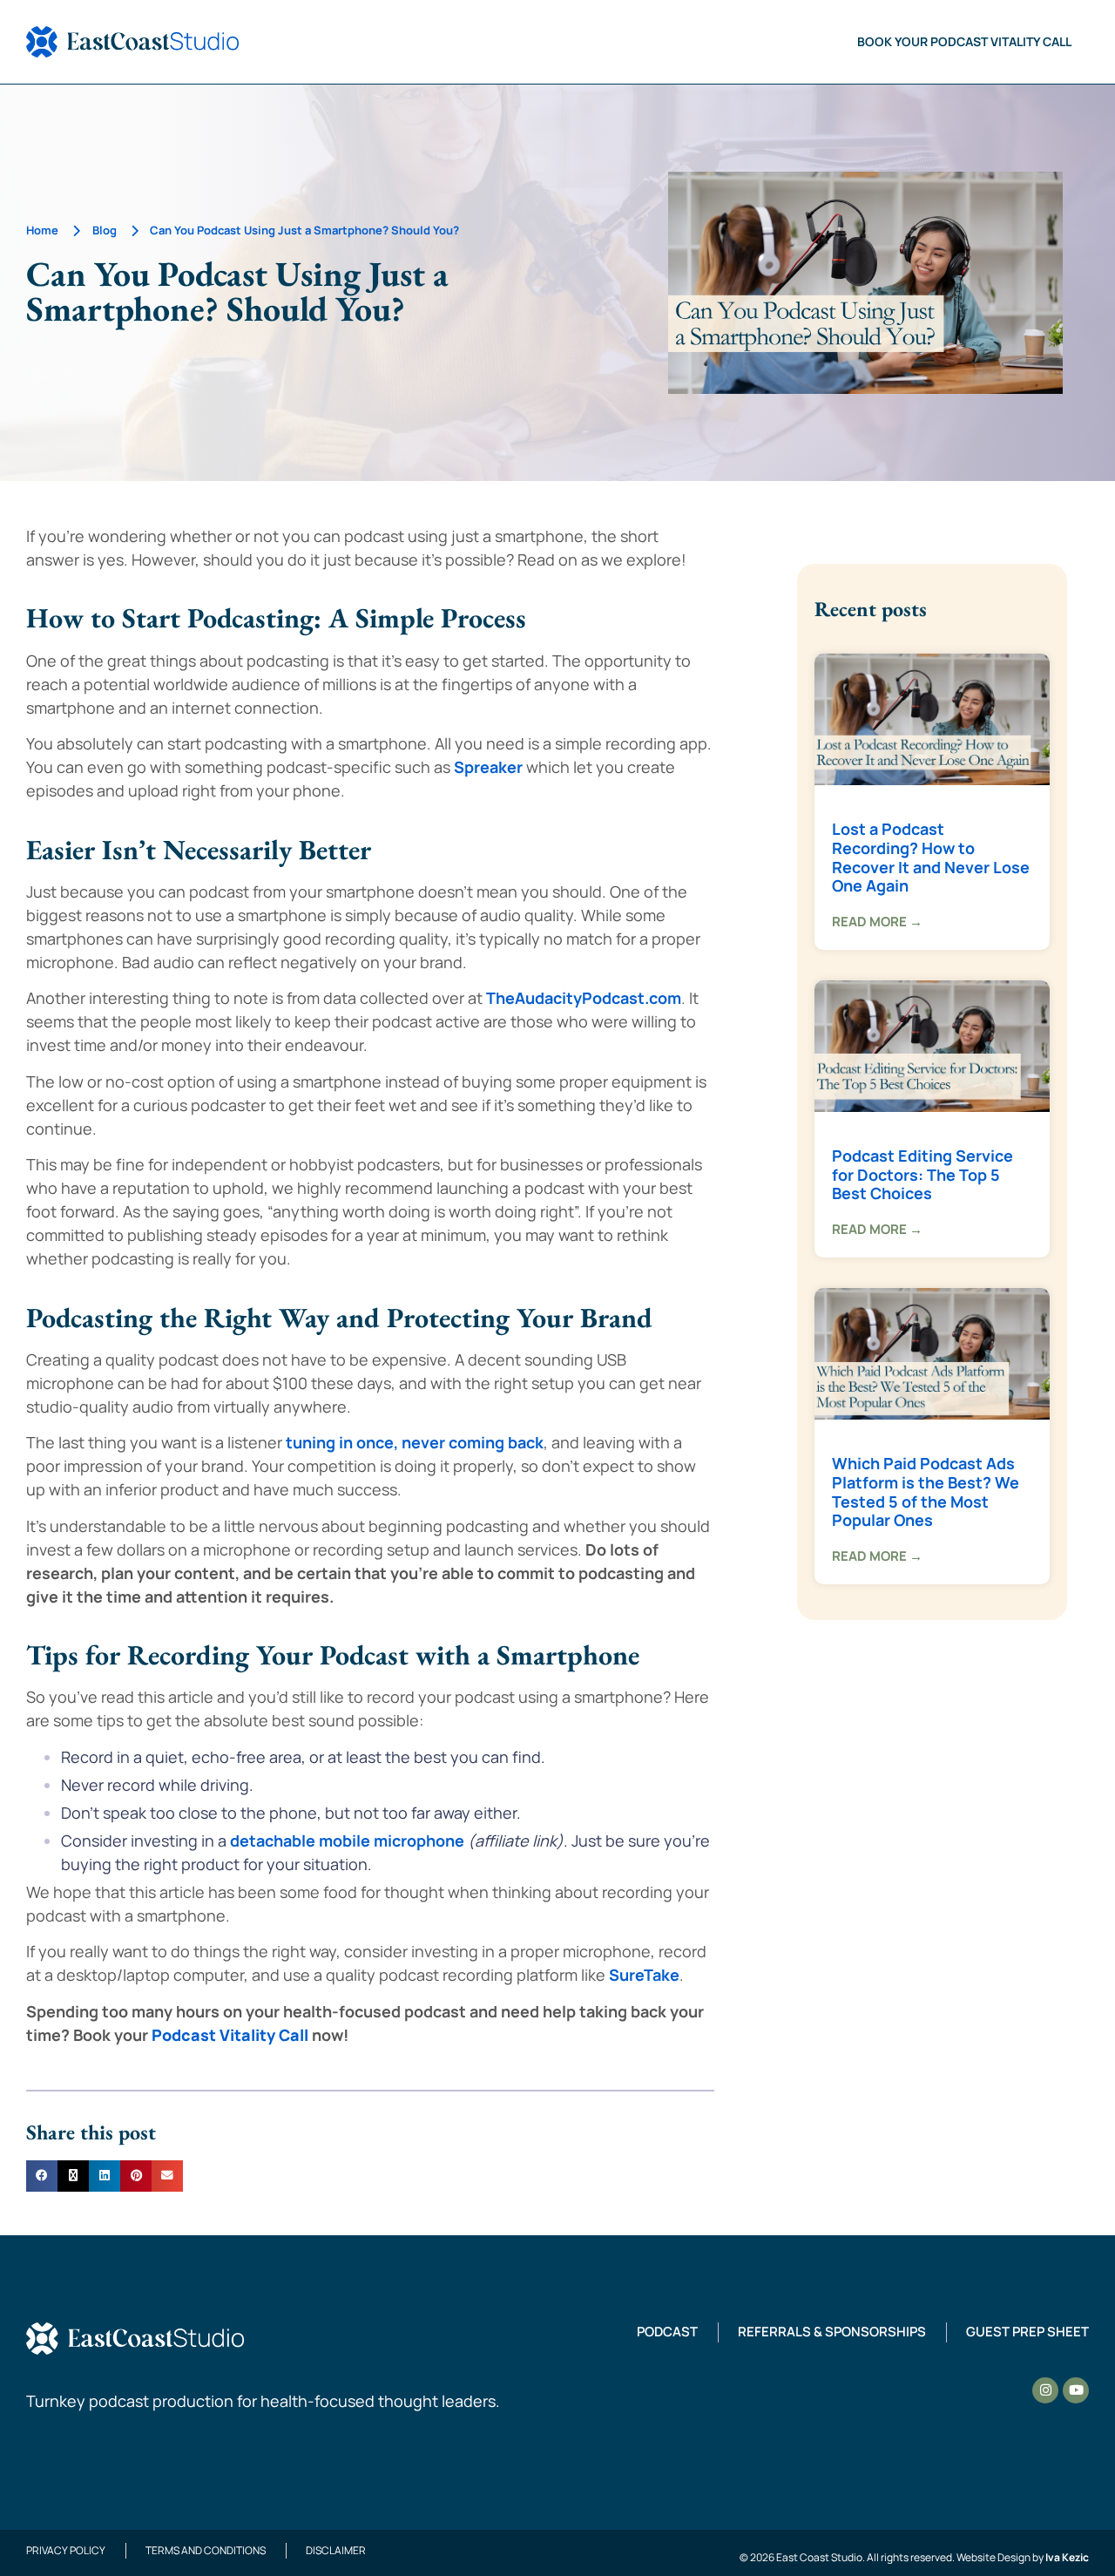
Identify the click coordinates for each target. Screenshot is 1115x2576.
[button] (42, 2176)
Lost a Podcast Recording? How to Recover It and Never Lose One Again (931, 857)
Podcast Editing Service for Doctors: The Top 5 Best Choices (922, 1174)
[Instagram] (1045, 2390)
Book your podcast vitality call (964, 41)
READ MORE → (877, 922)
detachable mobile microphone (347, 1840)
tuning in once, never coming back (415, 1442)
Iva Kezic (1067, 2557)
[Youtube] (1076, 2390)
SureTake (644, 1975)
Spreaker (488, 767)
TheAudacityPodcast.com (584, 998)
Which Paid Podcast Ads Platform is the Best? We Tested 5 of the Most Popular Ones (926, 1491)
